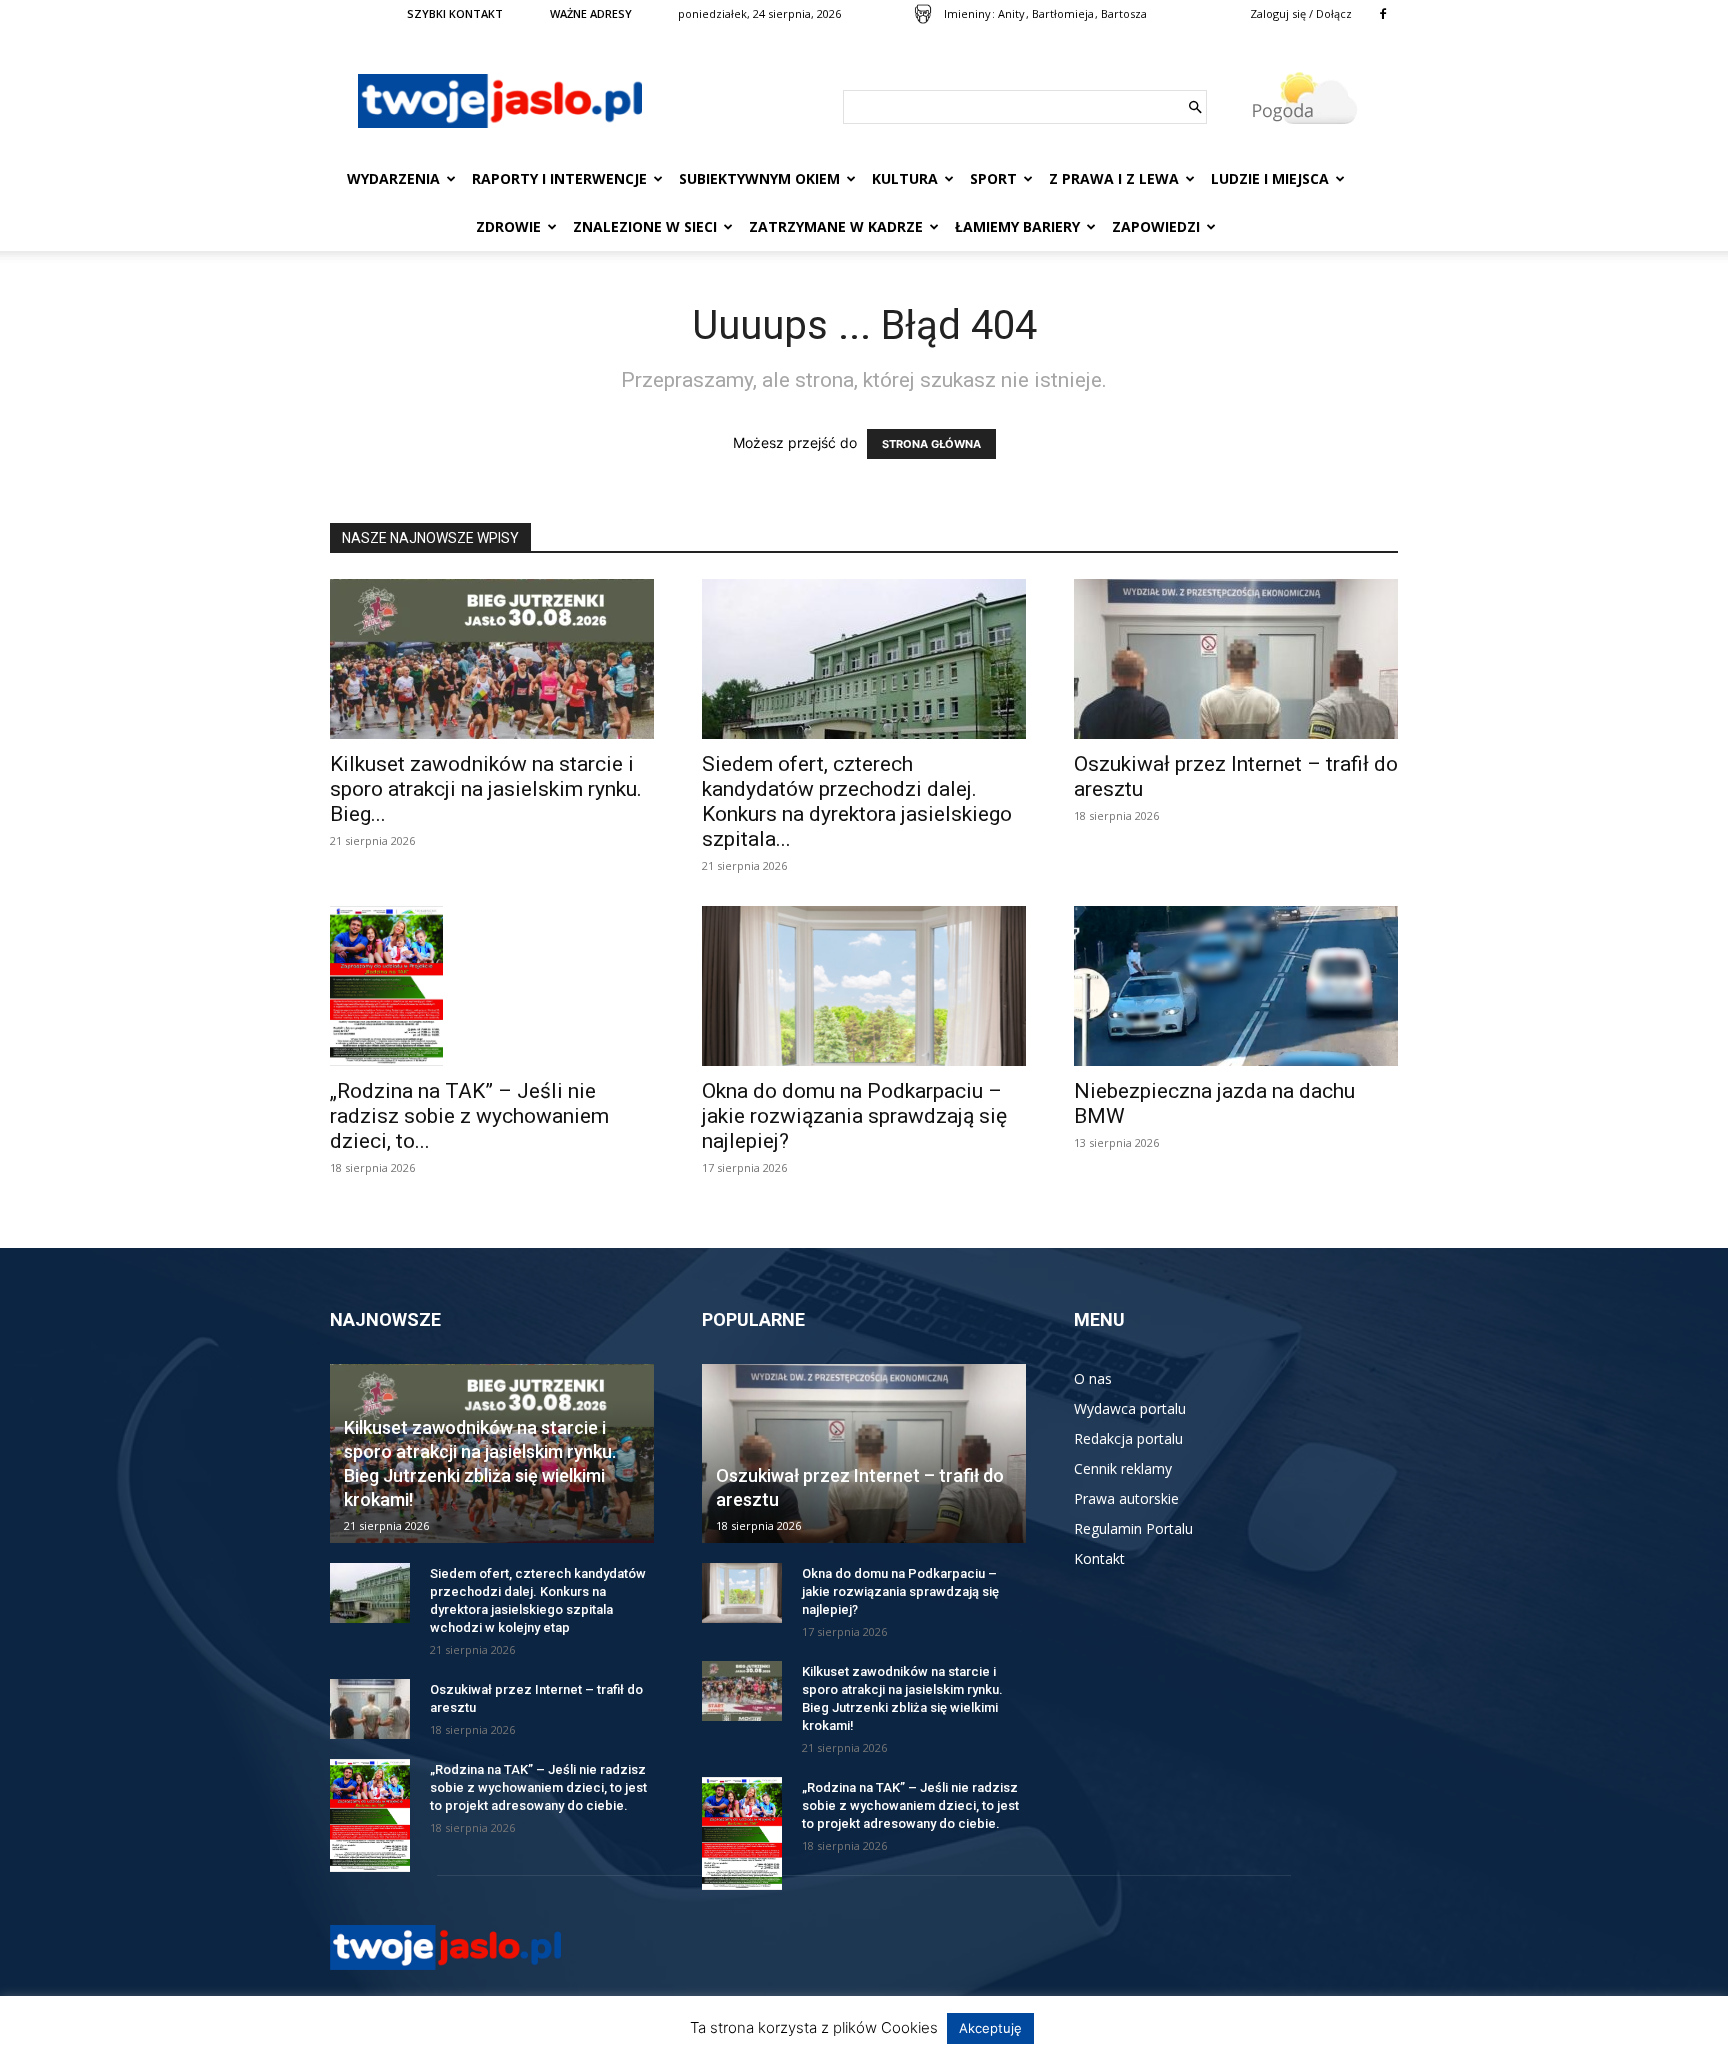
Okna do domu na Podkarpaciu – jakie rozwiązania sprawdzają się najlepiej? (854, 1116)
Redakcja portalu (1128, 1438)
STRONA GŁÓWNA (931, 444)
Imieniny (967, 13)
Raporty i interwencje (559, 178)
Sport (993, 178)
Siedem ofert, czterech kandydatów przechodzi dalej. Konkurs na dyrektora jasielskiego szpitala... (857, 801)
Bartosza (1124, 13)
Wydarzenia (393, 178)
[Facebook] (1383, 14)
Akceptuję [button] (990, 2028)
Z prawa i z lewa (1114, 178)
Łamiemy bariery (1017, 226)
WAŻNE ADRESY (591, 13)
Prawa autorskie (1126, 1498)
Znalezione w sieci (645, 226)
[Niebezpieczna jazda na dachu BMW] (1236, 986)
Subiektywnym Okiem (759, 178)
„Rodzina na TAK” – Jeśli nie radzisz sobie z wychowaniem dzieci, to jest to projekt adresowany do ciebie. (538, 1787)
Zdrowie (508, 226)
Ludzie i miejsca (1270, 178)
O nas (1093, 1378)
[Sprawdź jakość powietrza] (923, 14)
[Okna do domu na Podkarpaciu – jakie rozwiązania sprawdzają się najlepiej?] (864, 986)
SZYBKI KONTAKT (455, 13)
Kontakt (1099, 1558)
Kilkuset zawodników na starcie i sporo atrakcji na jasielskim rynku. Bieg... (486, 789)
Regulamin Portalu (1133, 1528)
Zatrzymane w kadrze (836, 226)
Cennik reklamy (1123, 1468)
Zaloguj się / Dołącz (1301, 13)
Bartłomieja (1063, 13)
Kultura (905, 178)
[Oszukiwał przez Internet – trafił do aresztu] (1236, 659)
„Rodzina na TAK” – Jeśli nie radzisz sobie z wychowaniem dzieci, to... (469, 1116)
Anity (1011, 13)
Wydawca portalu (1130, 1408)
